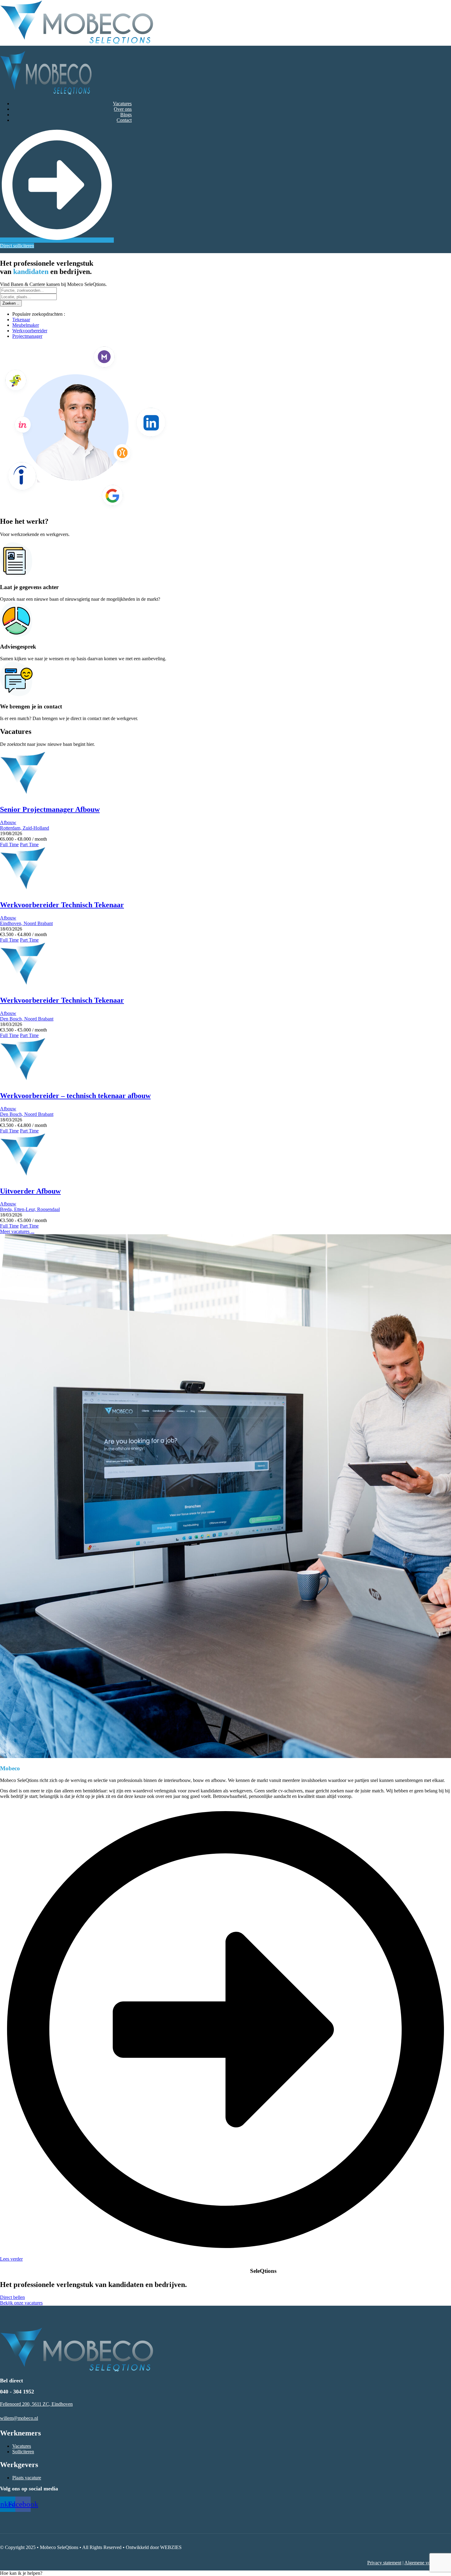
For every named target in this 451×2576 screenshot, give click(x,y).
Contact (124, 120)
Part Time (29, 845)
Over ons (123, 109)
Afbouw (8, 822)
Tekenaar (21, 320)
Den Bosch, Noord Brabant (27, 1019)
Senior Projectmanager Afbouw (50, 809)
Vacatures (122, 104)
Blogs (126, 115)
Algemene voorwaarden (428, 2563)
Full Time (9, 845)
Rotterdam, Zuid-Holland (25, 828)
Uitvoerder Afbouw (30, 1191)
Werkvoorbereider (30, 331)
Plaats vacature (27, 2478)
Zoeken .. (11, 303)
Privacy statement (384, 2563)
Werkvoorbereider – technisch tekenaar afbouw (75, 1096)
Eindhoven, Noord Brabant (26, 923)
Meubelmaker (26, 325)
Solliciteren (23, 2452)
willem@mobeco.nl (19, 2418)
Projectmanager (27, 336)
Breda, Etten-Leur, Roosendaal (30, 1209)
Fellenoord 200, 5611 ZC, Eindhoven (36, 2404)
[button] (21, 2573)
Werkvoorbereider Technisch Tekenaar (62, 905)
